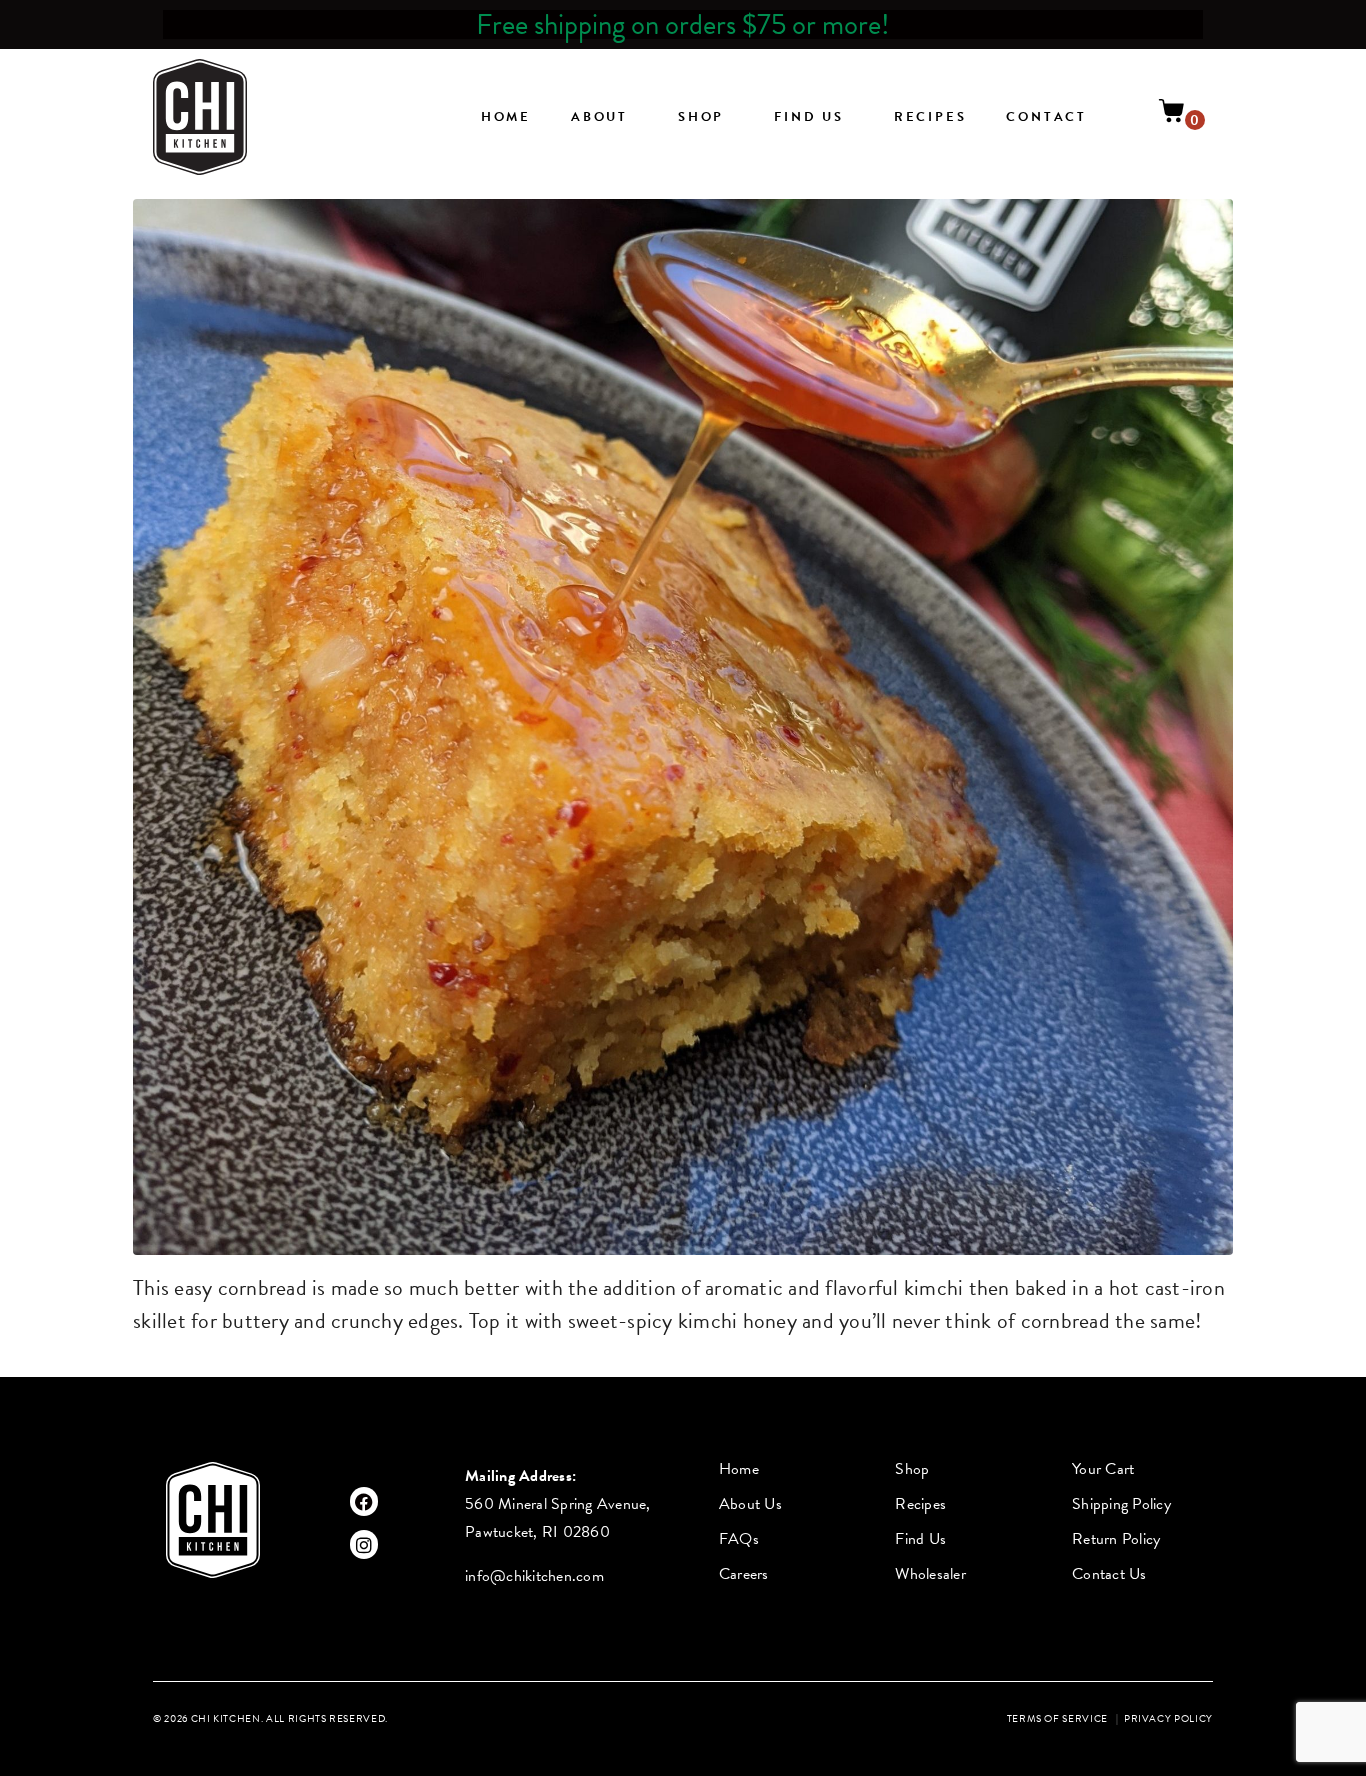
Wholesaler (930, 1574)
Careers (744, 1574)
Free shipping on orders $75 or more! (683, 24)
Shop (701, 117)
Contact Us (1109, 1574)
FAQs (739, 1539)
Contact (1046, 117)
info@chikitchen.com (534, 1576)
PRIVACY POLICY (1168, 1718)
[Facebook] (364, 1501)
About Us (750, 1504)
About (599, 117)
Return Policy (1116, 1539)
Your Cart (1103, 1469)
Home (506, 117)
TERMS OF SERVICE (1057, 1718)
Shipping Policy (1121, 1504)
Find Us (809, 117)
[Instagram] (364, 1544)
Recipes (930, 117)
